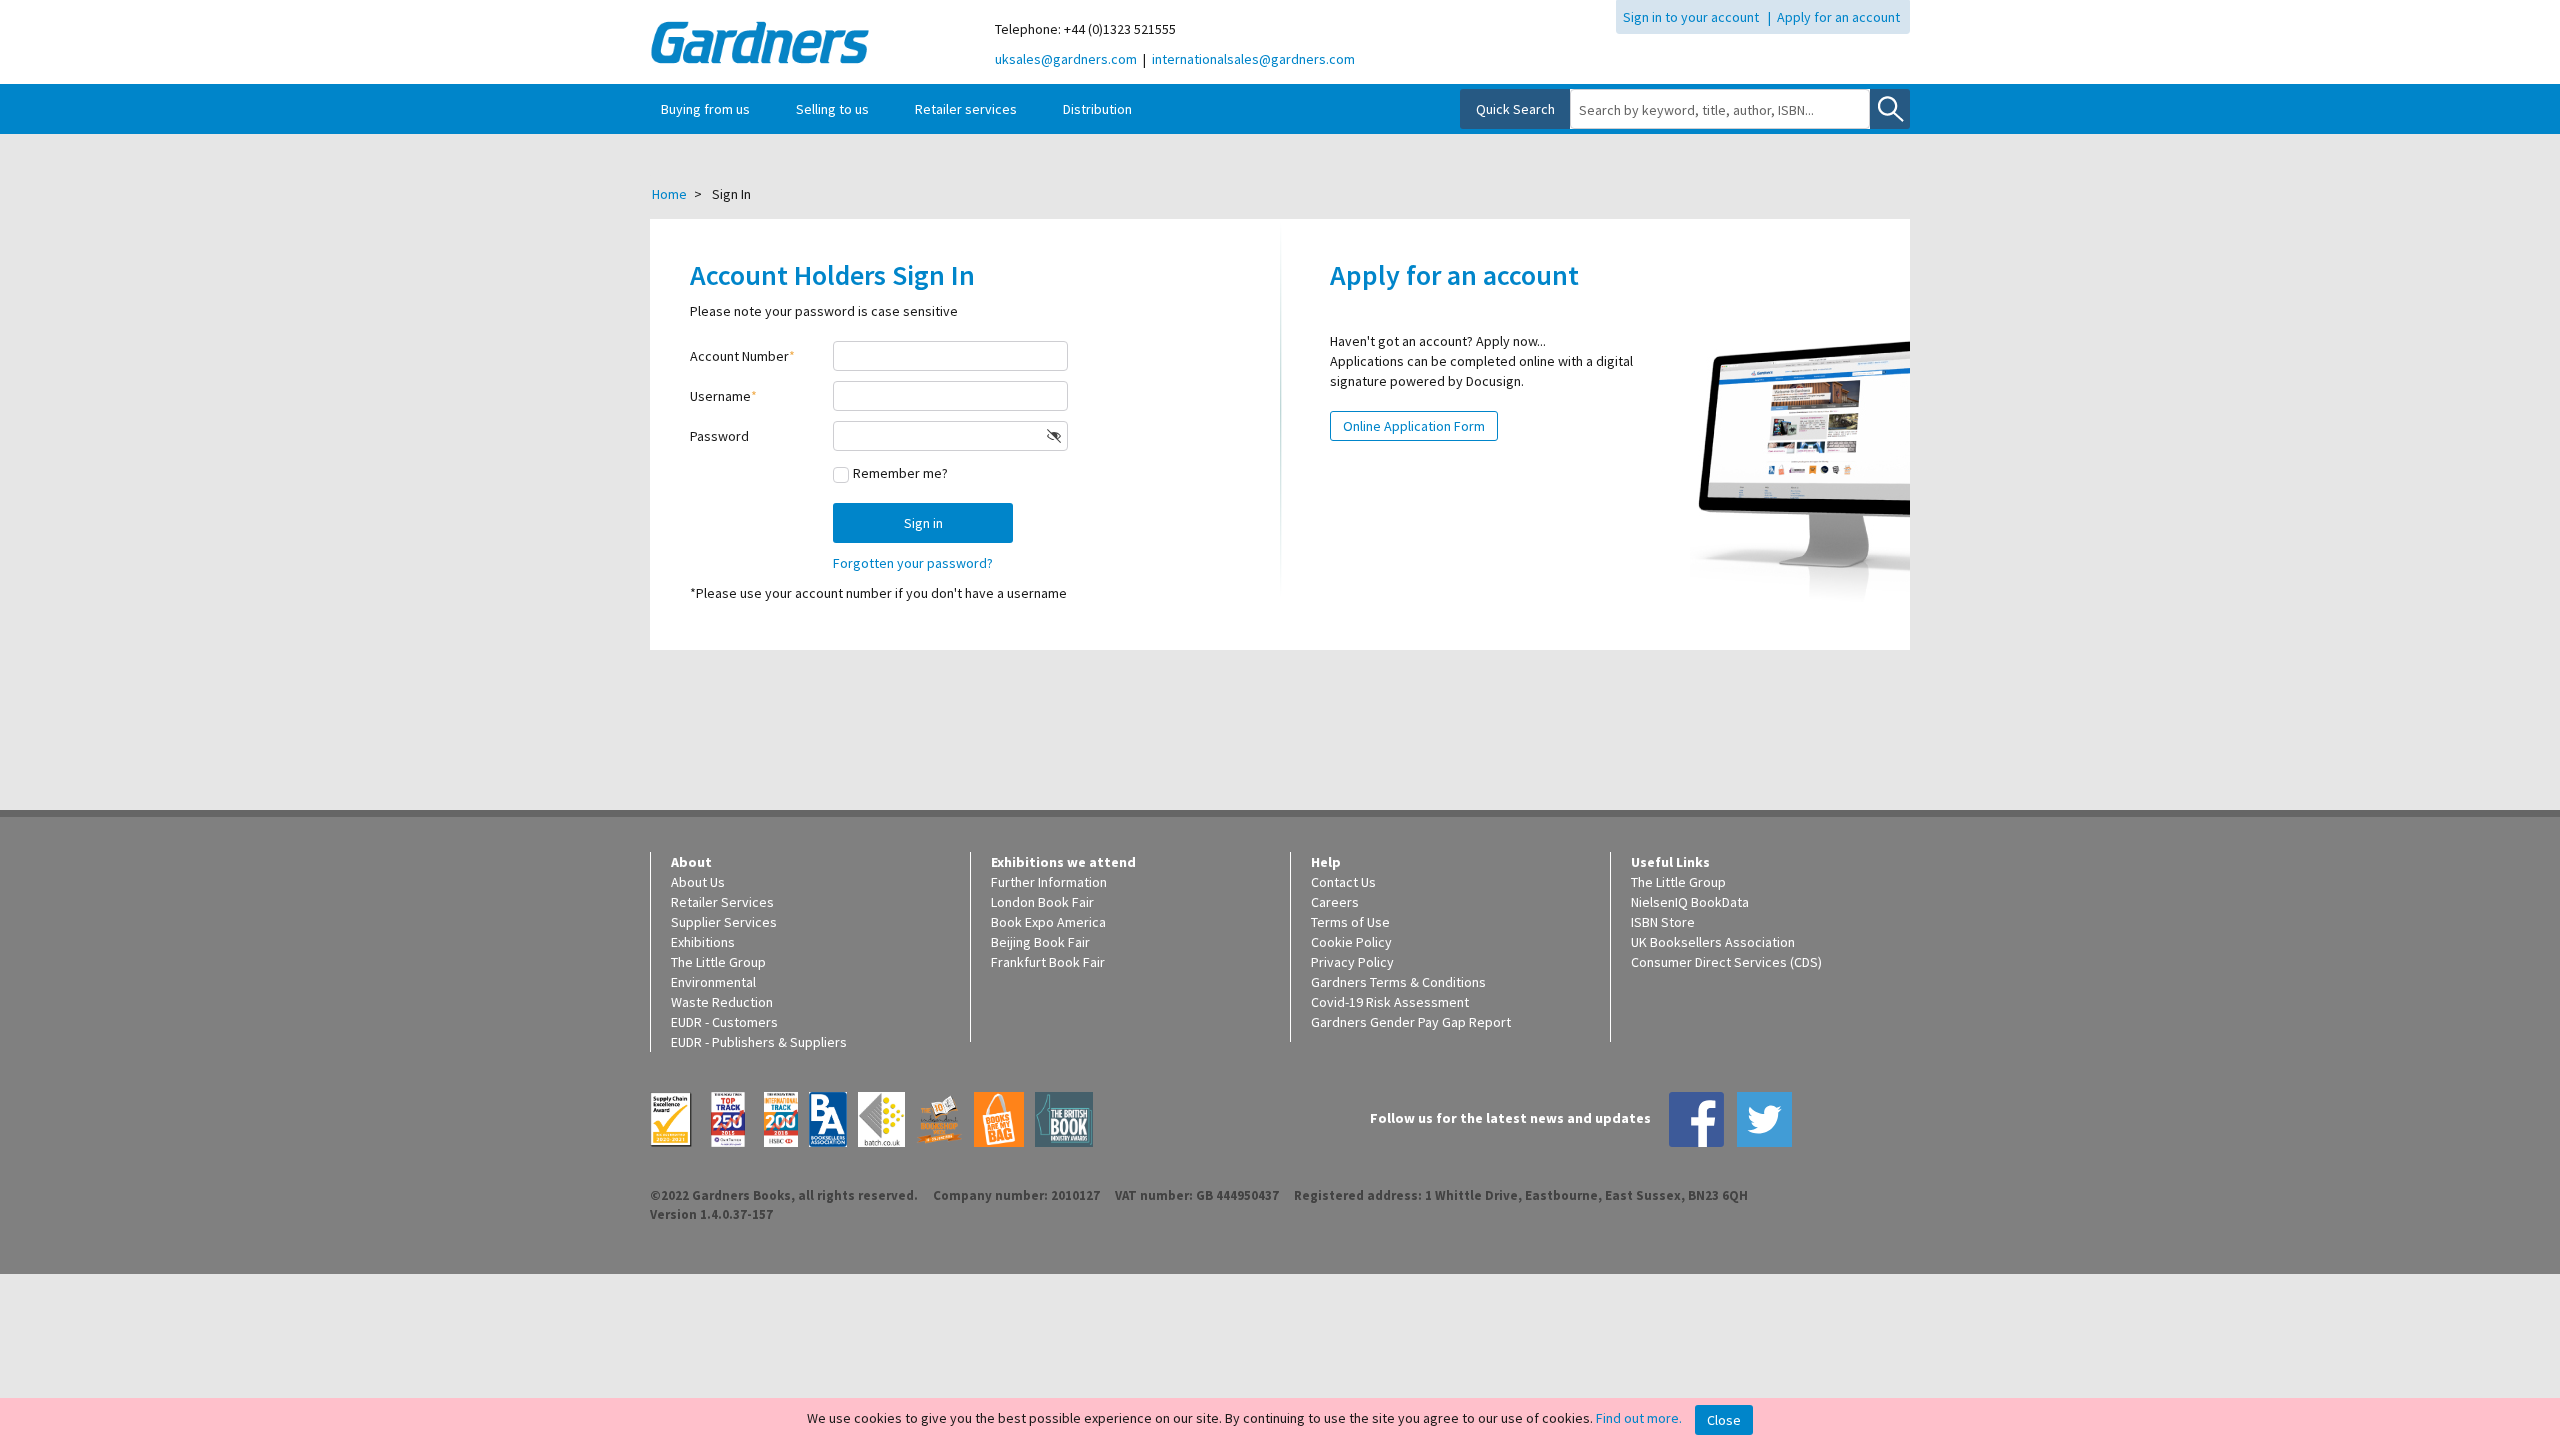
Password (719, 436)
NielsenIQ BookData (1690, 902)
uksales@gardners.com (1066, 59)
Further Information (1049, 882)
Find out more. (1639, 1418)
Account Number (739, 356)
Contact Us (1343, 882)
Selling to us (832, 109)
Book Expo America (1048, 922)
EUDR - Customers (724, 1022)
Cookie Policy (1351, 942)
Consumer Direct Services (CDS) (1726, 962)
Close (1724, 1420)
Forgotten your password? (913, 563)
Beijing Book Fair (1040, 942)
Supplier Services (724, 922)
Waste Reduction (722, 1002)
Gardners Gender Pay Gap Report (1411, 1022)
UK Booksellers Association (1713, 942)
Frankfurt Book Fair (1048, 962)
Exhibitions (703, 942)
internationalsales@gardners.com (1253, 59)
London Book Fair (1042, 902)
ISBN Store (1663, 922)
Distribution (1097, 109)
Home (669, 194)
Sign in (923, 523)
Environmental (713, 982)
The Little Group (718, 962)
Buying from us (705, 109)
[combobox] (1720, 110)
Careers (1335, 902)
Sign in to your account (1691, 17)
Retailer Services (722, 902)
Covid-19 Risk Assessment (1390, 1002)
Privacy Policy (1352, 962)
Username (720, 396)
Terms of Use (1350, 922)
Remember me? (900, 473)
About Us (698, 882)
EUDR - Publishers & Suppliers (759, 1042)
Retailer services (966, 109)
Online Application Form (1414, 426)
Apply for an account (1838, 17)
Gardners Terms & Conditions (1398, 982)
